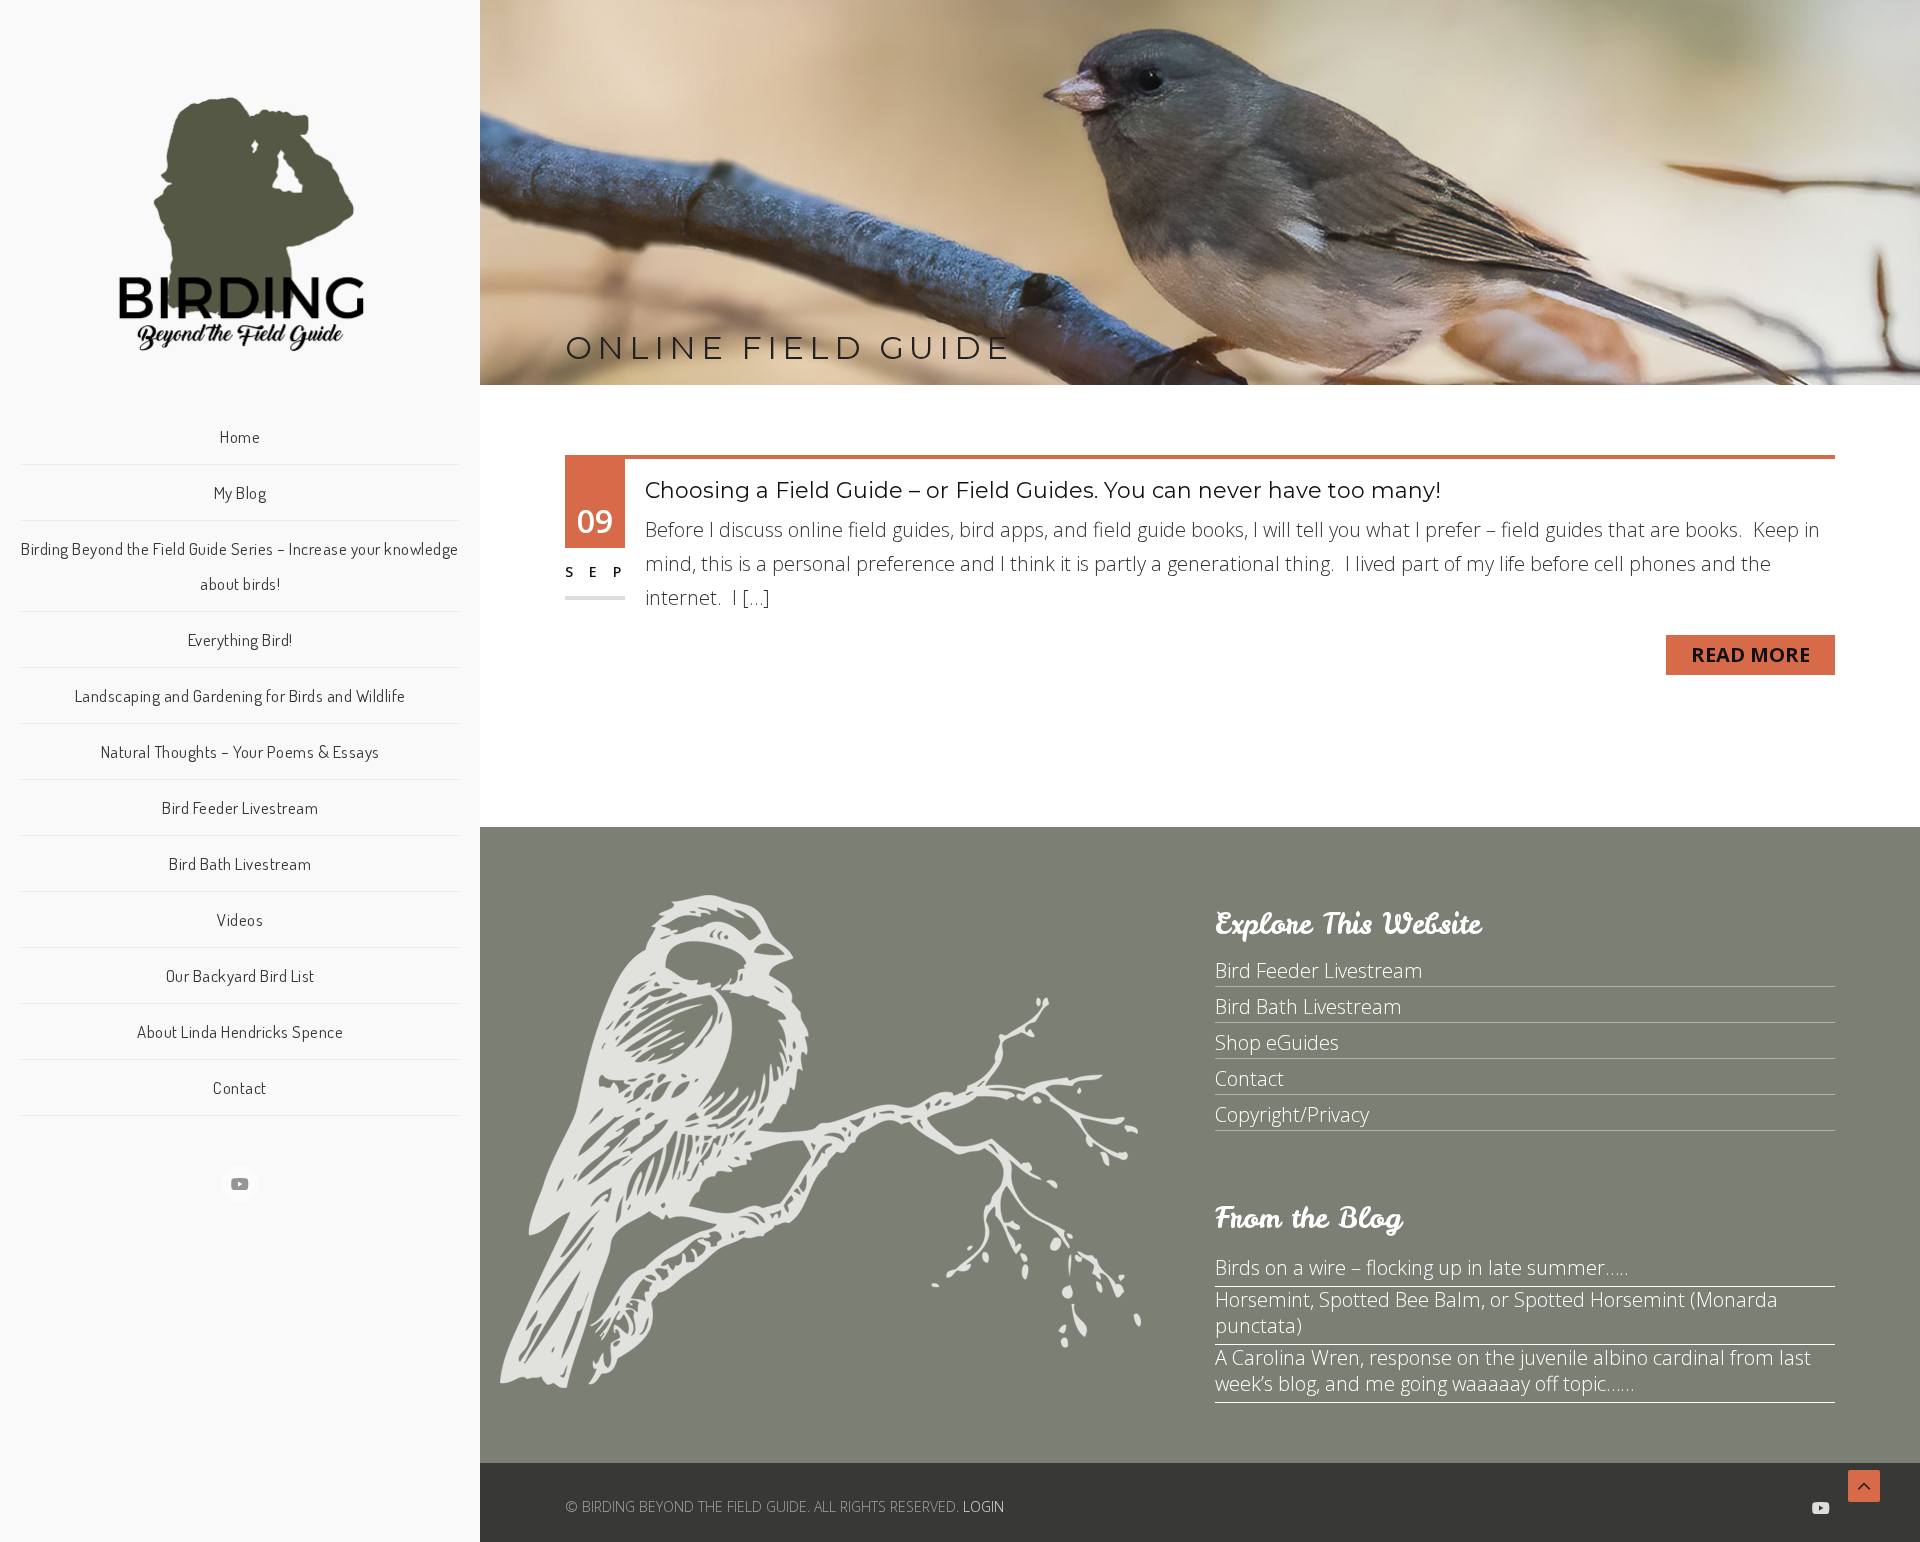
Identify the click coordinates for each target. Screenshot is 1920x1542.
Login (983, 1506)
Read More (1750, 654)
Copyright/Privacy (1292, 1114)
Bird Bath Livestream (240, 863)
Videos (240, 919)
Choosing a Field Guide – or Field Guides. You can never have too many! (1043, 490)
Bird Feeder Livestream (240, 807)
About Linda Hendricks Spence (240, 1031)
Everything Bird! (240, 639)
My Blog (240, 492)
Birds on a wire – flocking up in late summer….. (1422, 1267)
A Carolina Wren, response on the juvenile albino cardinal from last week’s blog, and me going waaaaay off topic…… (1513, 1370)
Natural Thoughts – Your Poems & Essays (240, 751)
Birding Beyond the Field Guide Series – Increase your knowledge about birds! (240, 566)
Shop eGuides (1277, 1042)
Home (240, 436)
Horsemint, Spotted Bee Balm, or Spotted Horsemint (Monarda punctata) (1496, 1312)
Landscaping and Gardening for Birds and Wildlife (240, 695)
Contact (240, 1087)
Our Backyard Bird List (240, 975)
